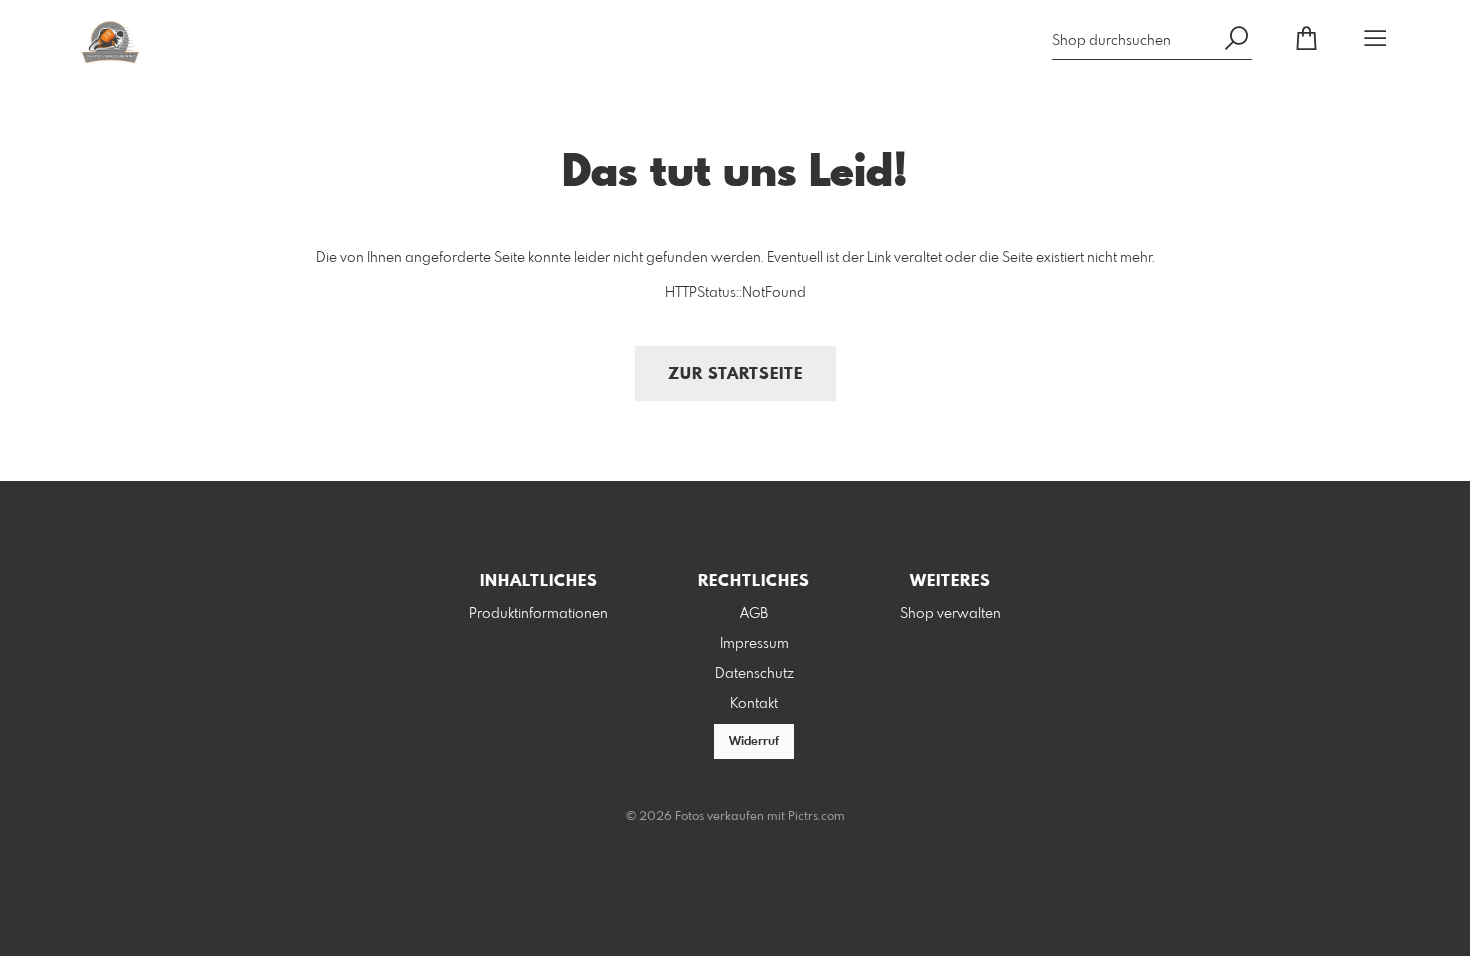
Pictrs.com (816, 817)
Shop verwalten (950, 614)
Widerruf (754, 742)
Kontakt (754, 704)
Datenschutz (754, 674)
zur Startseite (735, 374)
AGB (754, 614)
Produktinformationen (538, 614)
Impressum (754, 644)
